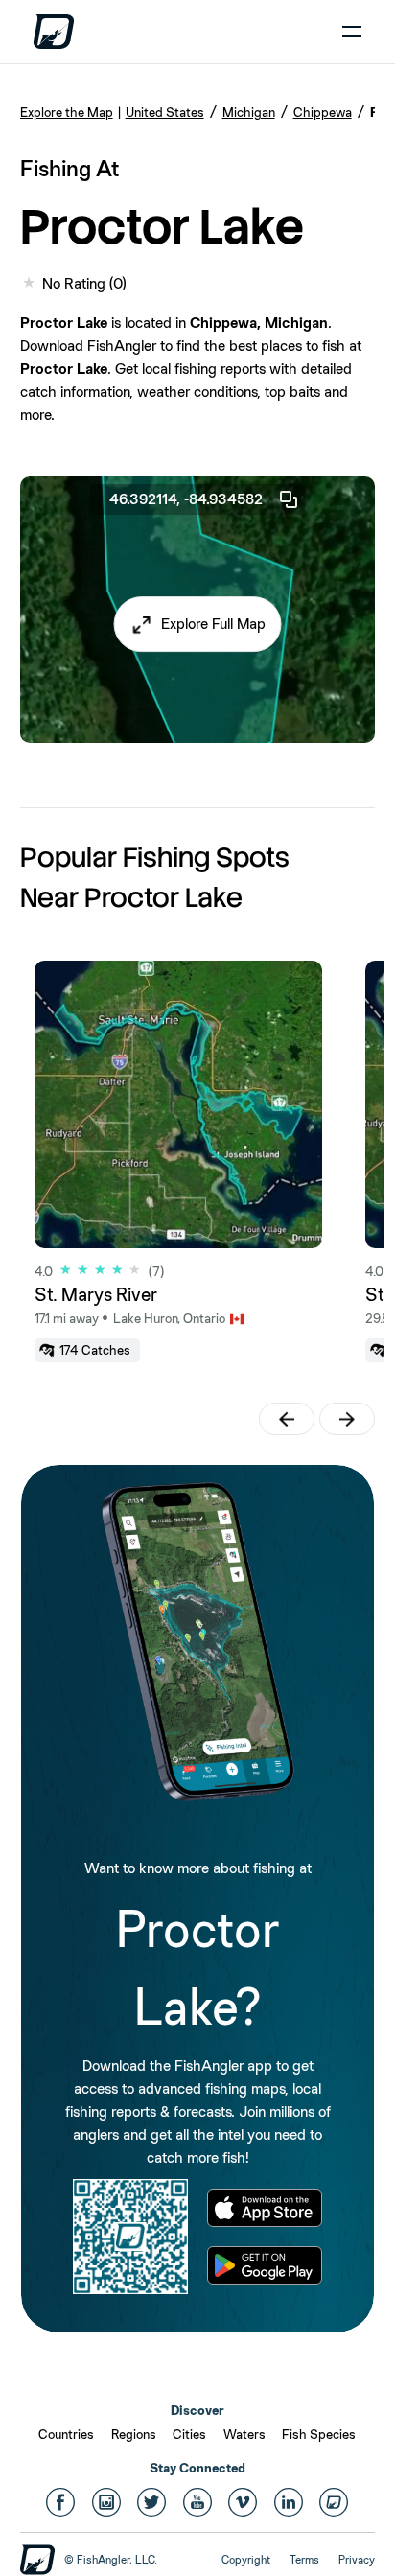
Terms (304, 2560)
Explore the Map (67, 112)
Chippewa (323, 112)
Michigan (249, 112)
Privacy (357, 2560)
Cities (189, 2434)
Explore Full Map (213, 624)
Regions (134, 2434)
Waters (244, 2434)
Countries (66, 2434)
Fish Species (319, 2434)
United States (165, 112)
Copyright (246, 2560)
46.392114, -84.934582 (186, 499)
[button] (198, 624)
